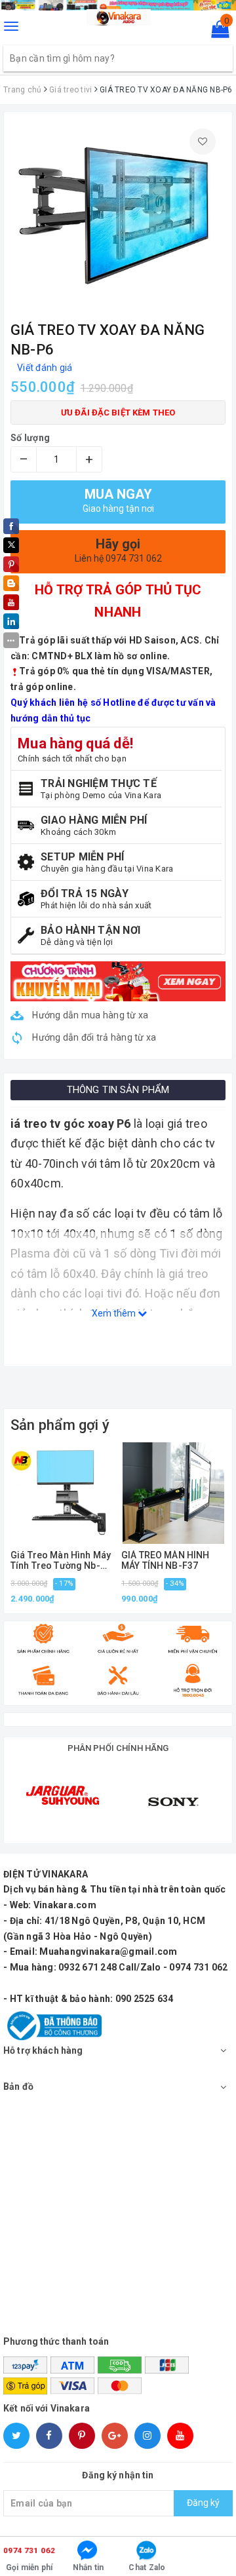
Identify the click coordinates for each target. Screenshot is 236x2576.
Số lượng (30, 438)
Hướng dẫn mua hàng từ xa (89, 1015)
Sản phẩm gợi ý (60, 1425)
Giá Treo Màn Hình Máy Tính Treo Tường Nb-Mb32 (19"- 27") (61, 1561)
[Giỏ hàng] (216, 32)
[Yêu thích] (203, 142)
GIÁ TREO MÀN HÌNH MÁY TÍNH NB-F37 (165, 1560)
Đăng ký (203, 2503)
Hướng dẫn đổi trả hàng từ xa (93, 1037)
